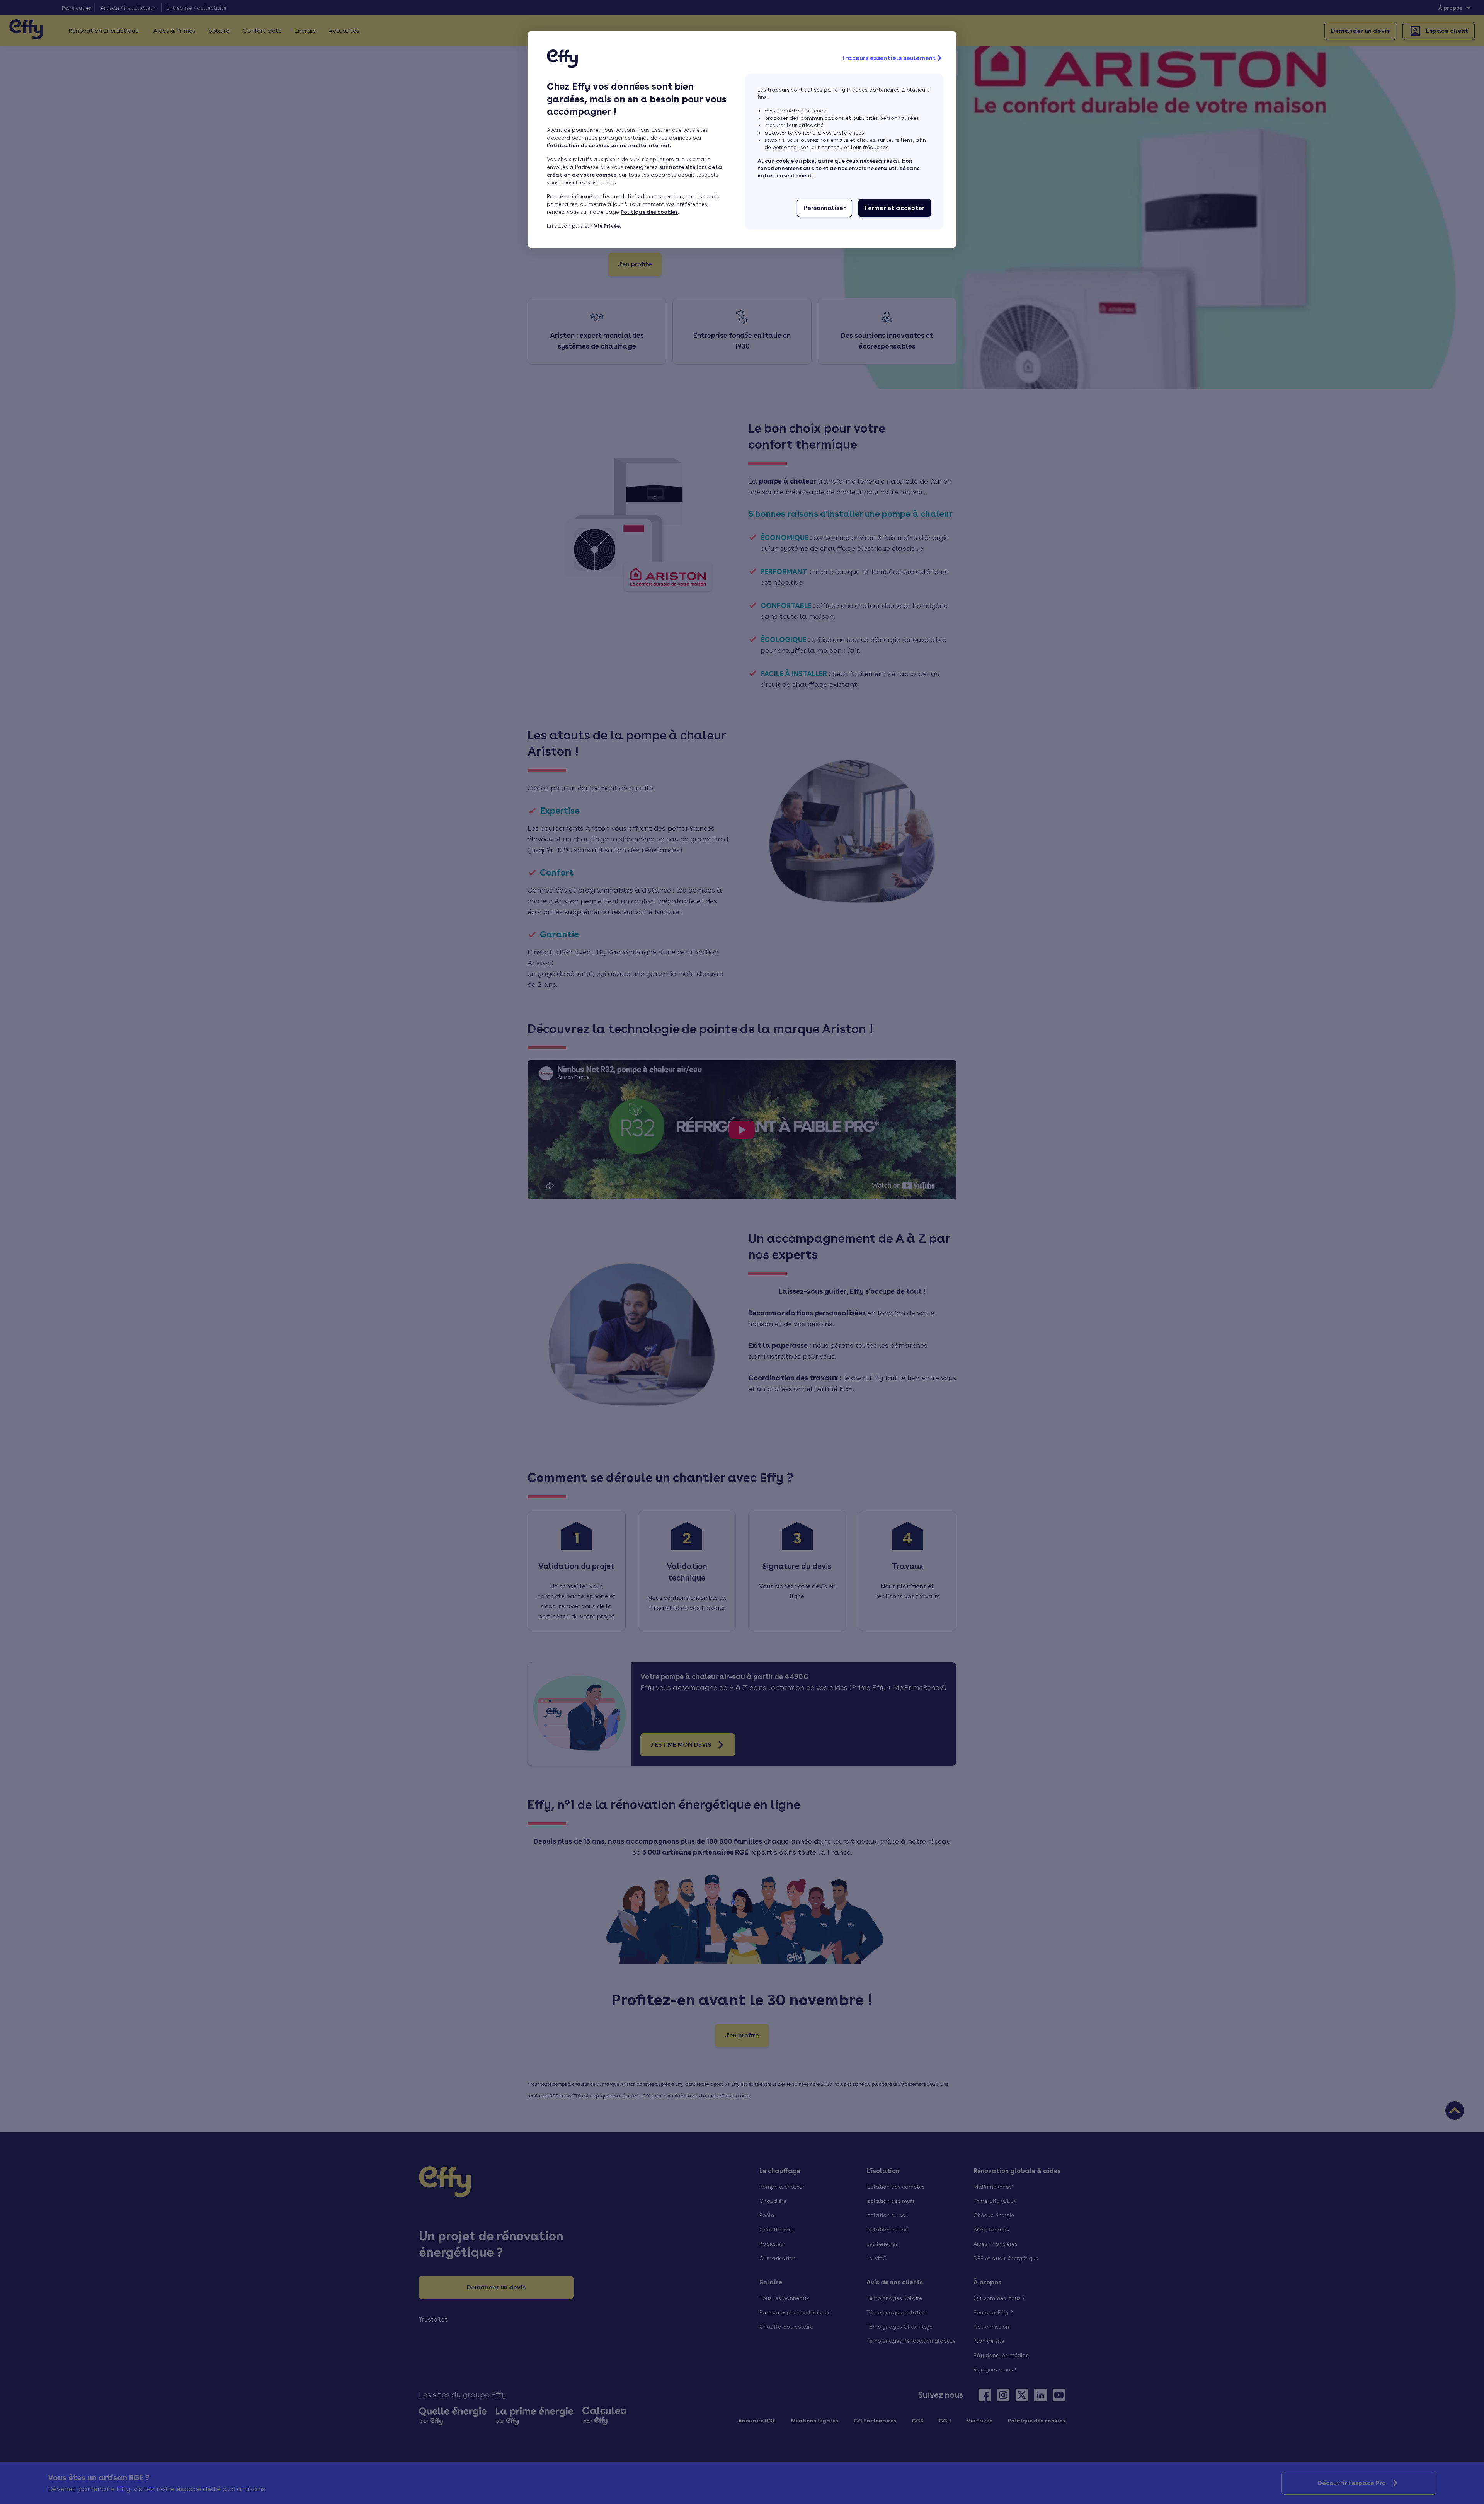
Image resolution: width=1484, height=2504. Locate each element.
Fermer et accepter (895, 208)
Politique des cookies (649, 212)
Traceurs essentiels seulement (888, 58)
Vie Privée (607, 226)
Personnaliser (825, 208)
